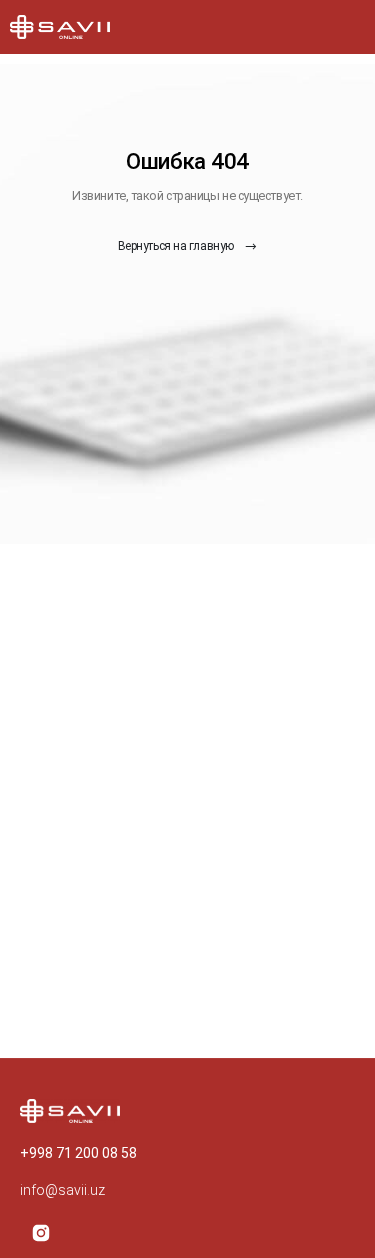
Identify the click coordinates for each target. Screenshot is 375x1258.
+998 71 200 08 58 (78, 1153)
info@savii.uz (62, 1190)
